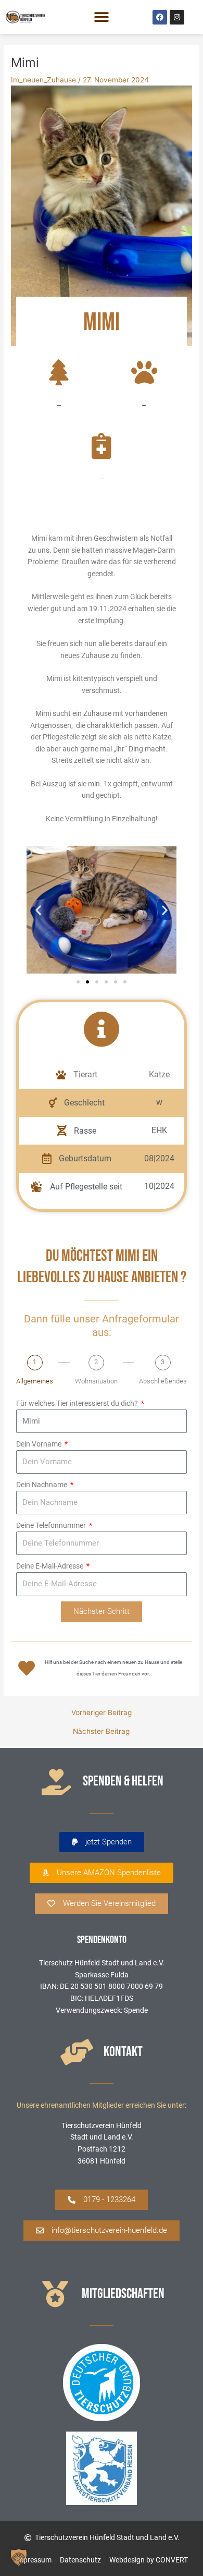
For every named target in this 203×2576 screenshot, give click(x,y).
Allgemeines (35, 1381)
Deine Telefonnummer (52, 1525)
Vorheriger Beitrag (102, 1713)
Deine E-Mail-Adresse (50, 1566)
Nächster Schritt (102, 1611)
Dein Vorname (40, 1444)
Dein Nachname (42, 1485)
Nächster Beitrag (101, 1732)
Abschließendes (163, 1381)
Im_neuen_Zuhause (43, 80)
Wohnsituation (96, 1381)
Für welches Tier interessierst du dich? (78, 1403)
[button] (102, 17)
